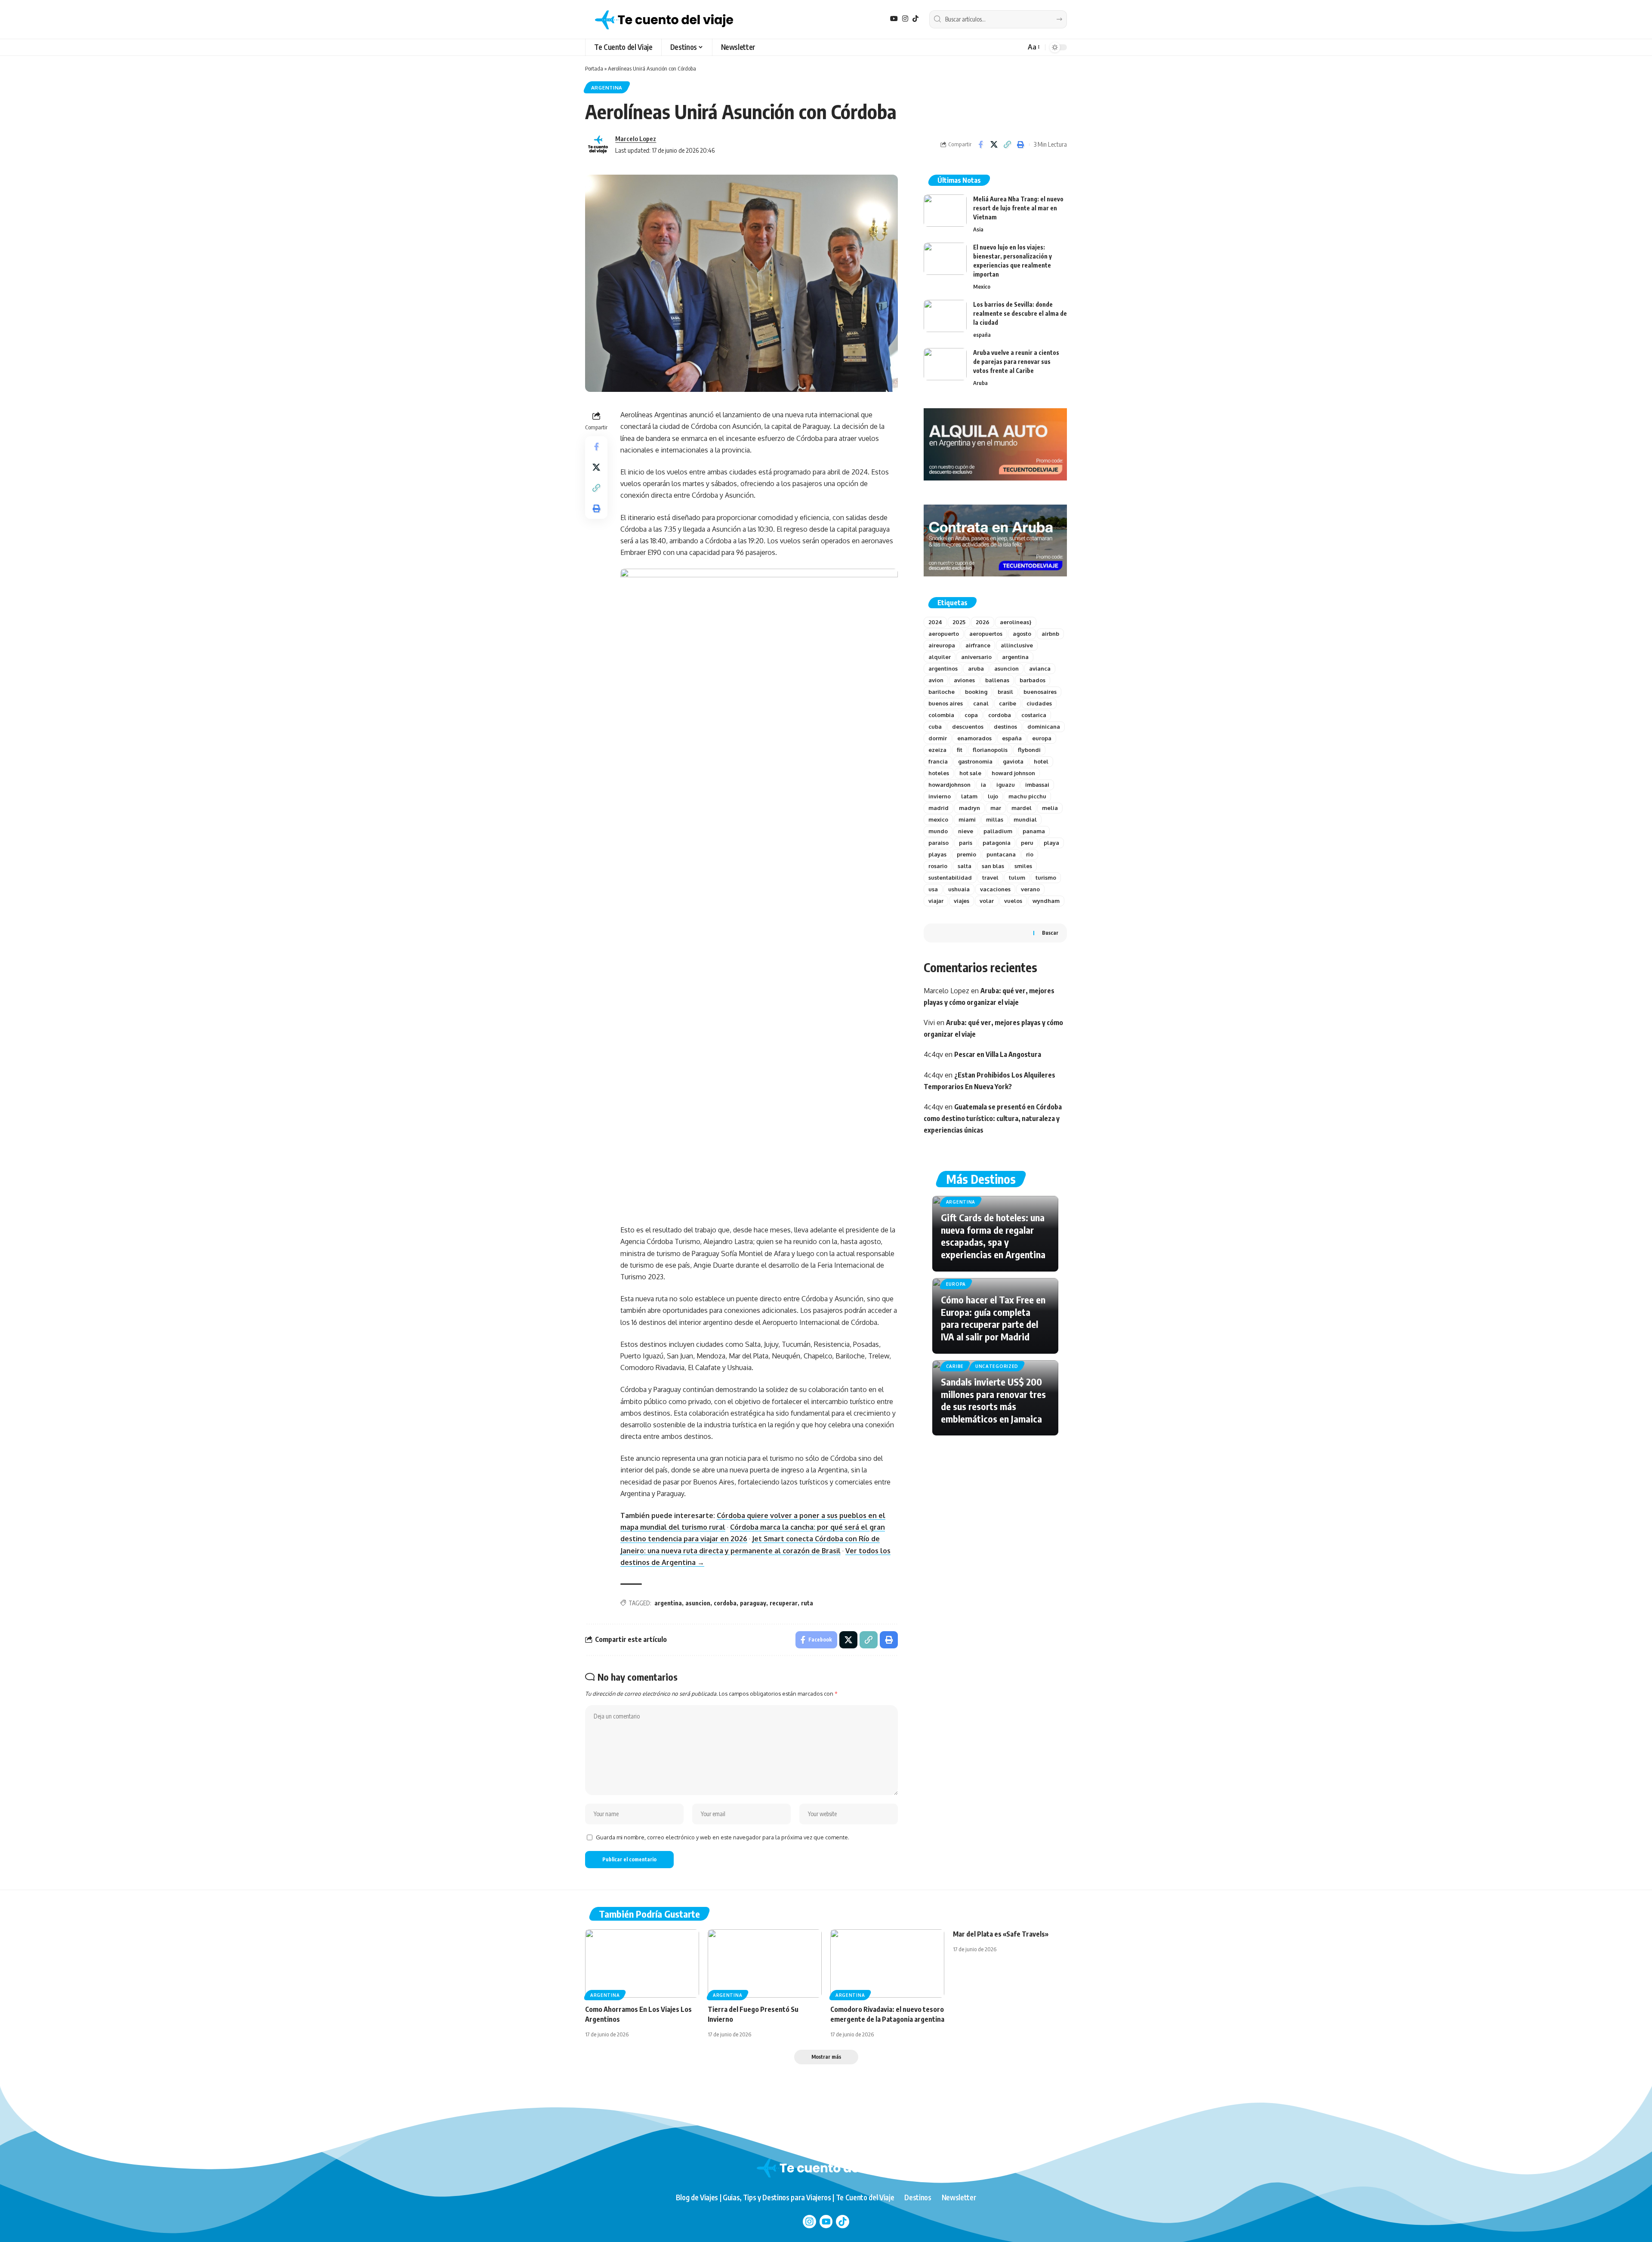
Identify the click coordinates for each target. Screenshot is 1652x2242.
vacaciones (995, 889)
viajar (936, 901)
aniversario (976, 657)
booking (976, 692)
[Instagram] (905, 19)
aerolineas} (1016, 622)
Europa (956, 1284)
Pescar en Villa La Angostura (998, 1054)
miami (967, 819)
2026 (983, 622)
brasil (1005, 692)
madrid (938, 808)
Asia (978, 229)
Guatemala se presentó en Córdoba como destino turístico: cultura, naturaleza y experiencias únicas (993, 1118)
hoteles (939, 773)
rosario (938, 866)
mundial (1025, 819)
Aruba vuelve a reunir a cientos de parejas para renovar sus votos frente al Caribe (1016, 362)
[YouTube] (894, 19)
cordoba (725, 1603)
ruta (807, 1603)
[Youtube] (826, 2222)
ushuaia (959, 889)
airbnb (1050, 634)
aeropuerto (944, 634)
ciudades (1039, 703)
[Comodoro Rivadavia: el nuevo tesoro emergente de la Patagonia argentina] (887, 1963)
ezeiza (937, 750)
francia (938, 761)
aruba (976, 668)
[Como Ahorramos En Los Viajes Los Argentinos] (642, 1963)
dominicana (1044, 727)
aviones (964, 680)
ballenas (997, 680)
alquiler (940, 657)
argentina (668, 1603)
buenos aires (946, 703)
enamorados (974, 738)
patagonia (997, 843)
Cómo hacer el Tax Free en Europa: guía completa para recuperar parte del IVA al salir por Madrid (993, 1318)
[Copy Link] (1007, 145)
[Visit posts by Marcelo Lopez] (598, 145)
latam (969, 796)
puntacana (1001, 854)
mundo (938, 831)
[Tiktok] (843, 2222)
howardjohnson (949, 785)
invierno (940, 796)
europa (1042, 738)
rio (1030, 854)
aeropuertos (986, 634)
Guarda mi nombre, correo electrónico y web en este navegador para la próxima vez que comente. (723, 1837)
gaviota (1013, 761)
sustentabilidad (950, 878)
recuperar (784, 1603)
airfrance (978, 645)
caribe (1008, 703)
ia (983, 785)
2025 (959, 622)
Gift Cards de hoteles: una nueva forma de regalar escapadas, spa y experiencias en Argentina (993, 1236)
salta (965, 866)
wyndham (1046, 901)
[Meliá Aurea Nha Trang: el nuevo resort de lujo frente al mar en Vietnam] (945, 211)
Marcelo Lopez (636, 139)
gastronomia (975, 761)
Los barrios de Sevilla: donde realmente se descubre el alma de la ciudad (1020, 313)
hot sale (970, 773)
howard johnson (1013, 773)
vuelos (1013, 901)
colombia (941, 715)
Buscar (1050, 933)
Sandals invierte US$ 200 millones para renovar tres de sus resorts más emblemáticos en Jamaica (993, 1400)
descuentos (968, 727)
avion (936, 680)
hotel (1041, 761)
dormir (938, 738)
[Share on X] (994, 145)
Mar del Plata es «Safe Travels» (1001, 1934)
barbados (1032, 680)
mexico (938, 819)
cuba (935, 727)
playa (1051, 843)
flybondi (1029, 750)
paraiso (938, 843)
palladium (998, 831)
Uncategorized (997, 1366)
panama (1034, 831)
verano (1030, 889)
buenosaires (1040, 692)
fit (960, 750)
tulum (1017, 878)
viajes (962, 901)
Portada (594, 68)
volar (987, 901)
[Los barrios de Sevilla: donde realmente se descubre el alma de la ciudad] (945, 316)
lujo (993, 796)
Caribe (955, 1366)
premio (966, 854)
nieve (966, 831)
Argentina (607, 88)
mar (996, 808)
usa (933, 889)
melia (1050, 808)
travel (990, 878)
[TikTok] (915, 19)
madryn (969, 808)
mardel (1022, 808)
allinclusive (1017, 645)
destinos (1005, 727)
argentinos (943, 668)
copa (971, 715)
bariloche (942, 692)
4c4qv (933, 1054)
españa (982, 335)
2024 (935, 622)
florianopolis (990, 750)
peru (1027, 843)
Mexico (982, 286)
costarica (1034, 715)
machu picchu (1027, 796)
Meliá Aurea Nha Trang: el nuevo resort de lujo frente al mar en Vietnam (1018, 208)
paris (966, 843)
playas (937, 854)
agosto (1022, 634)
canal (981, 703)
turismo (1046, 878)
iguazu (1006, 785)
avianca (1040, 668)
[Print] (1020, 145)
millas (995, 819)
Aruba (980, 383)
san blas (993, 866)
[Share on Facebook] (980, 145)
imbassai (1037, 785)
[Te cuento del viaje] (664, 19)
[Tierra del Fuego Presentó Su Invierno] (765, 1963)
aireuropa (942, 645)
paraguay (753, 1603)
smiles (1023, 866)
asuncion (698, 1603)
